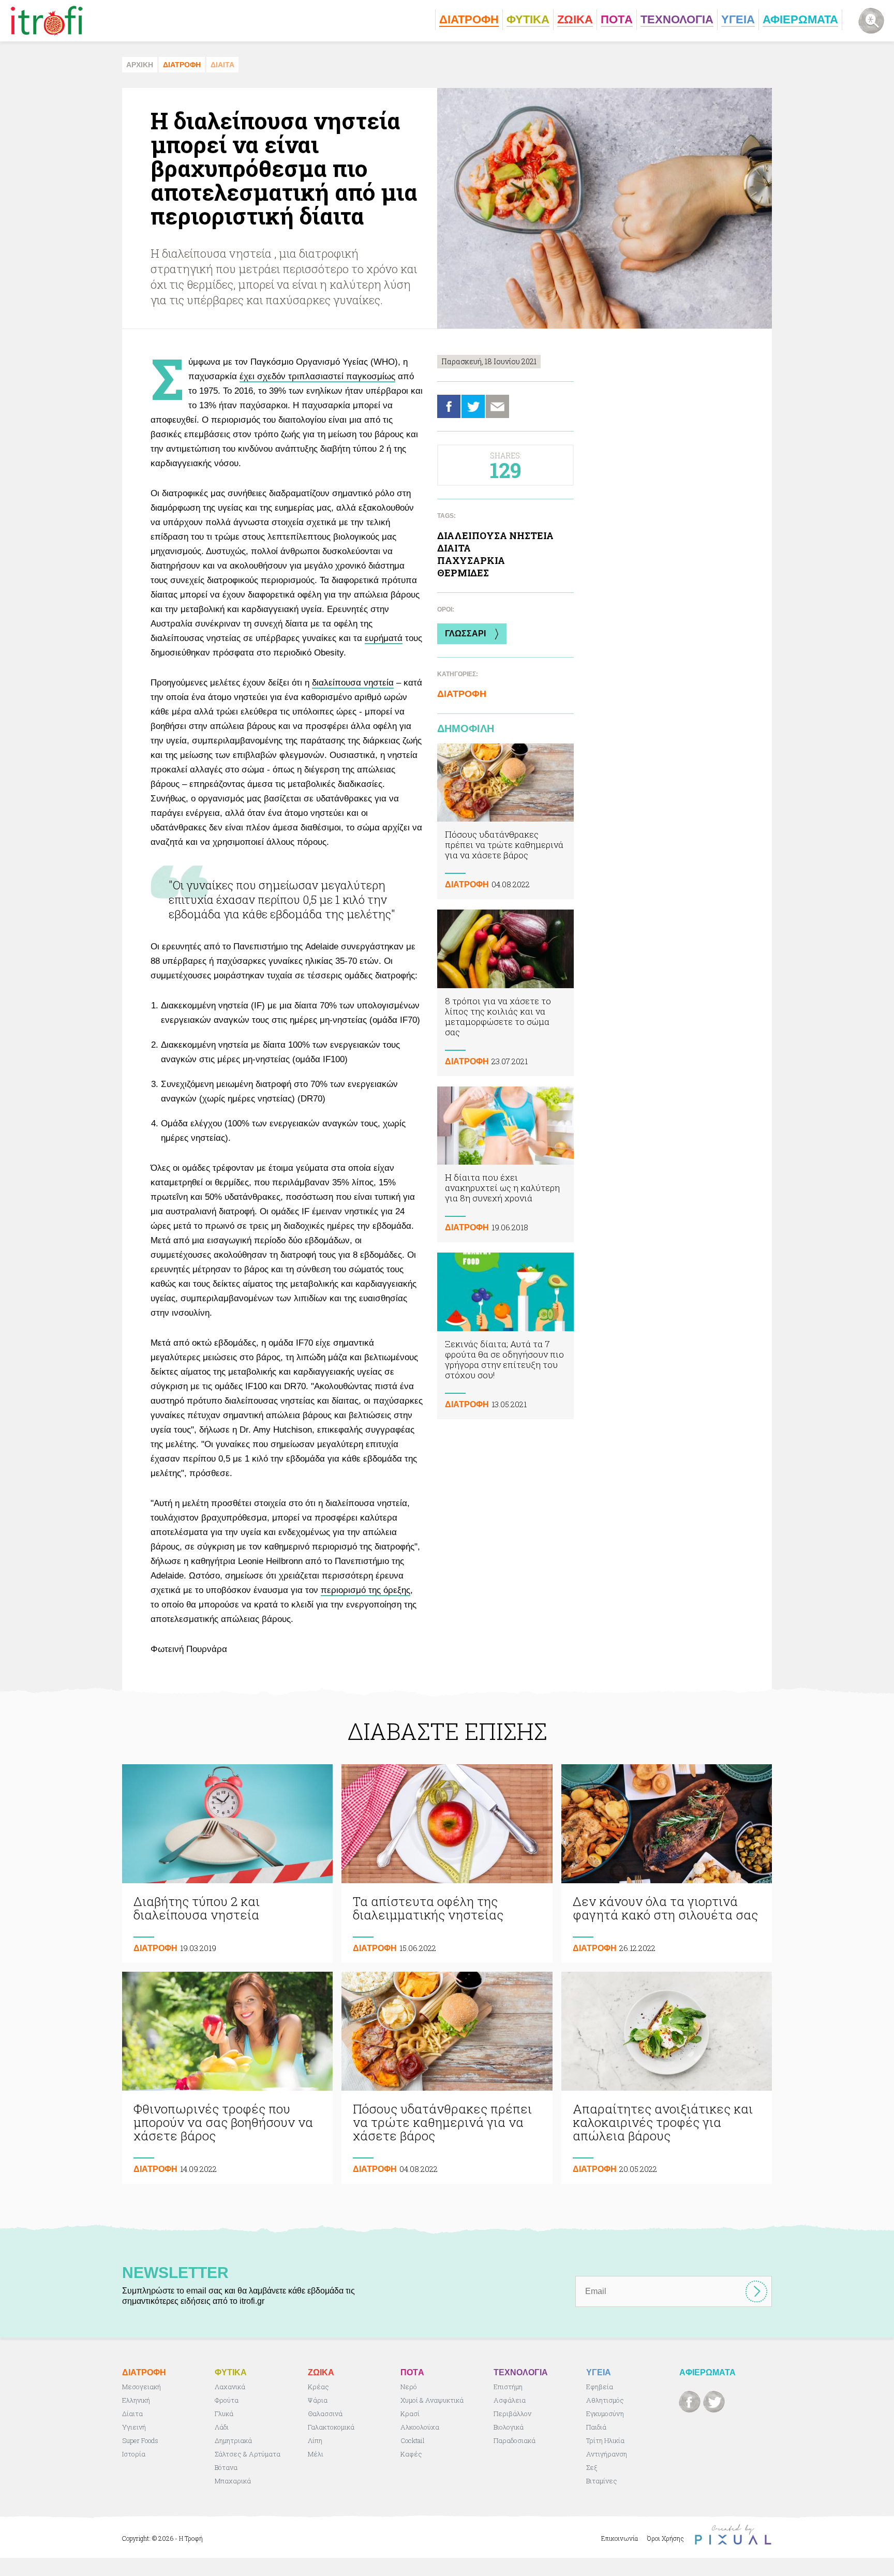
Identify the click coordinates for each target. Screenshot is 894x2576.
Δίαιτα (132, 2414)
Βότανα (226, 2467)
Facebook (449, 406)
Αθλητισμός (605, 2400)
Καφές (411, 2454)
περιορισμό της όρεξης (366, 1590)
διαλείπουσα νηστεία (353, 683)
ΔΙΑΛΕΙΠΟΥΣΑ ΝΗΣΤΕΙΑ (495, 535)
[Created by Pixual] (733, 2535)
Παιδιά (596, 2427)
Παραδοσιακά (515, 2440)
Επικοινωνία (620, 2538)
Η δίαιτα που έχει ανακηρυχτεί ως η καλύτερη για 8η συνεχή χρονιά (505, 1164)
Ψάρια (318, 2400)
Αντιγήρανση (607, 2454)
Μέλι (316, 2454)
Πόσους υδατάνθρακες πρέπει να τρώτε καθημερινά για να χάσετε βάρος (505, 821)
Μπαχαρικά (233, 2481)
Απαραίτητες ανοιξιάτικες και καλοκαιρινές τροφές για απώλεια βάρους (667, 2078)
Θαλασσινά (325, 2414)
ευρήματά (384, 638)
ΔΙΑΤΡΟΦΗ (182, 65)
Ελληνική (136, 2400)
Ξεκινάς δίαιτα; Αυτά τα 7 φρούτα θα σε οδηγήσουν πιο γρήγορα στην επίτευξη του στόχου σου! (505, 1336)
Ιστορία (134, 2454)
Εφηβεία (600, 2387)
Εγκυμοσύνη (605, 2414)
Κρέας (318, 2387)
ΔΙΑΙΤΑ (222, 65)
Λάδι (222, 2427)
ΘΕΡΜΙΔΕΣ (463, 573)
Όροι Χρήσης (666, 2538)
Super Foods (140, 2440)
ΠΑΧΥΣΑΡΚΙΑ (471, 560)
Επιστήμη (508, 2387)
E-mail (497, 406)
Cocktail (413, 2440)
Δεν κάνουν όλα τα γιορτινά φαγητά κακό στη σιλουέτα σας (667, 1864)
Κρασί (410, 2414)
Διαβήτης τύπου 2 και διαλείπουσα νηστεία (227, 1864)
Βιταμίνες (602, 2481)
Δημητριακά (233, 2440)
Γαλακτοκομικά (331, 2427)
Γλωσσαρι (465, 634)
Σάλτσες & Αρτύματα (248, 2454)
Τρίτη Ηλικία (605, 2440)
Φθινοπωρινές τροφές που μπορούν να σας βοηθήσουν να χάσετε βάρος (227, 2078)
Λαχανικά (230, 2387)
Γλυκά (224, 2414)
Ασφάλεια (510, 2400)
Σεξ (592, 2467)
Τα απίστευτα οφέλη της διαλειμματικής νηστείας (447, 1864)
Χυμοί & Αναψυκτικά (432, 2400)
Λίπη (315, 2440)
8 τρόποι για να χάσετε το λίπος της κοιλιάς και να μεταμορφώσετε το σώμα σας (505, 993)
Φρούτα (227, 2400)
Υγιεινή (134, 2427)
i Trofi (47, 21)
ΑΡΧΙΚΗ (140, 65)
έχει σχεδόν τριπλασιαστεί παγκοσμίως (317, 376)
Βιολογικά (509, 2427)
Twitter (473, 406)
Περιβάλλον (512, 2414)
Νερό (409, 2387)
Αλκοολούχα (420, 2427)
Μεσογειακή (141, 2387)
